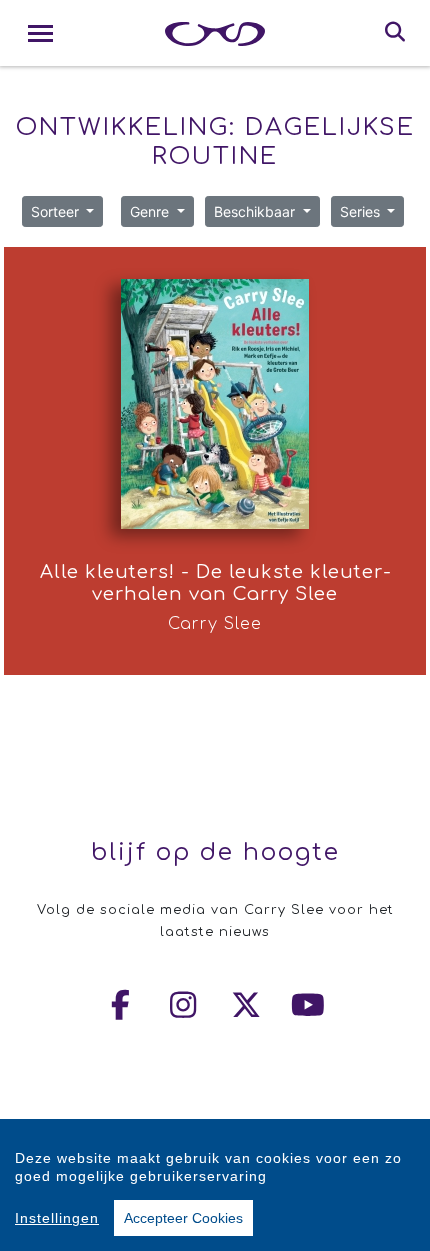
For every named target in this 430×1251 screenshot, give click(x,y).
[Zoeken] (395, 33)
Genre (151, 211)
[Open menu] (40, 33)
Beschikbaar (256, 211)
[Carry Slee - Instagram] (184, 1005)
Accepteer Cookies (183, 1218)
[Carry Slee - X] (247, 1005)
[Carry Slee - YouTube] (309, 1005)
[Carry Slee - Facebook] (122, 1005)
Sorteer (57, 211)
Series (362, 211)
